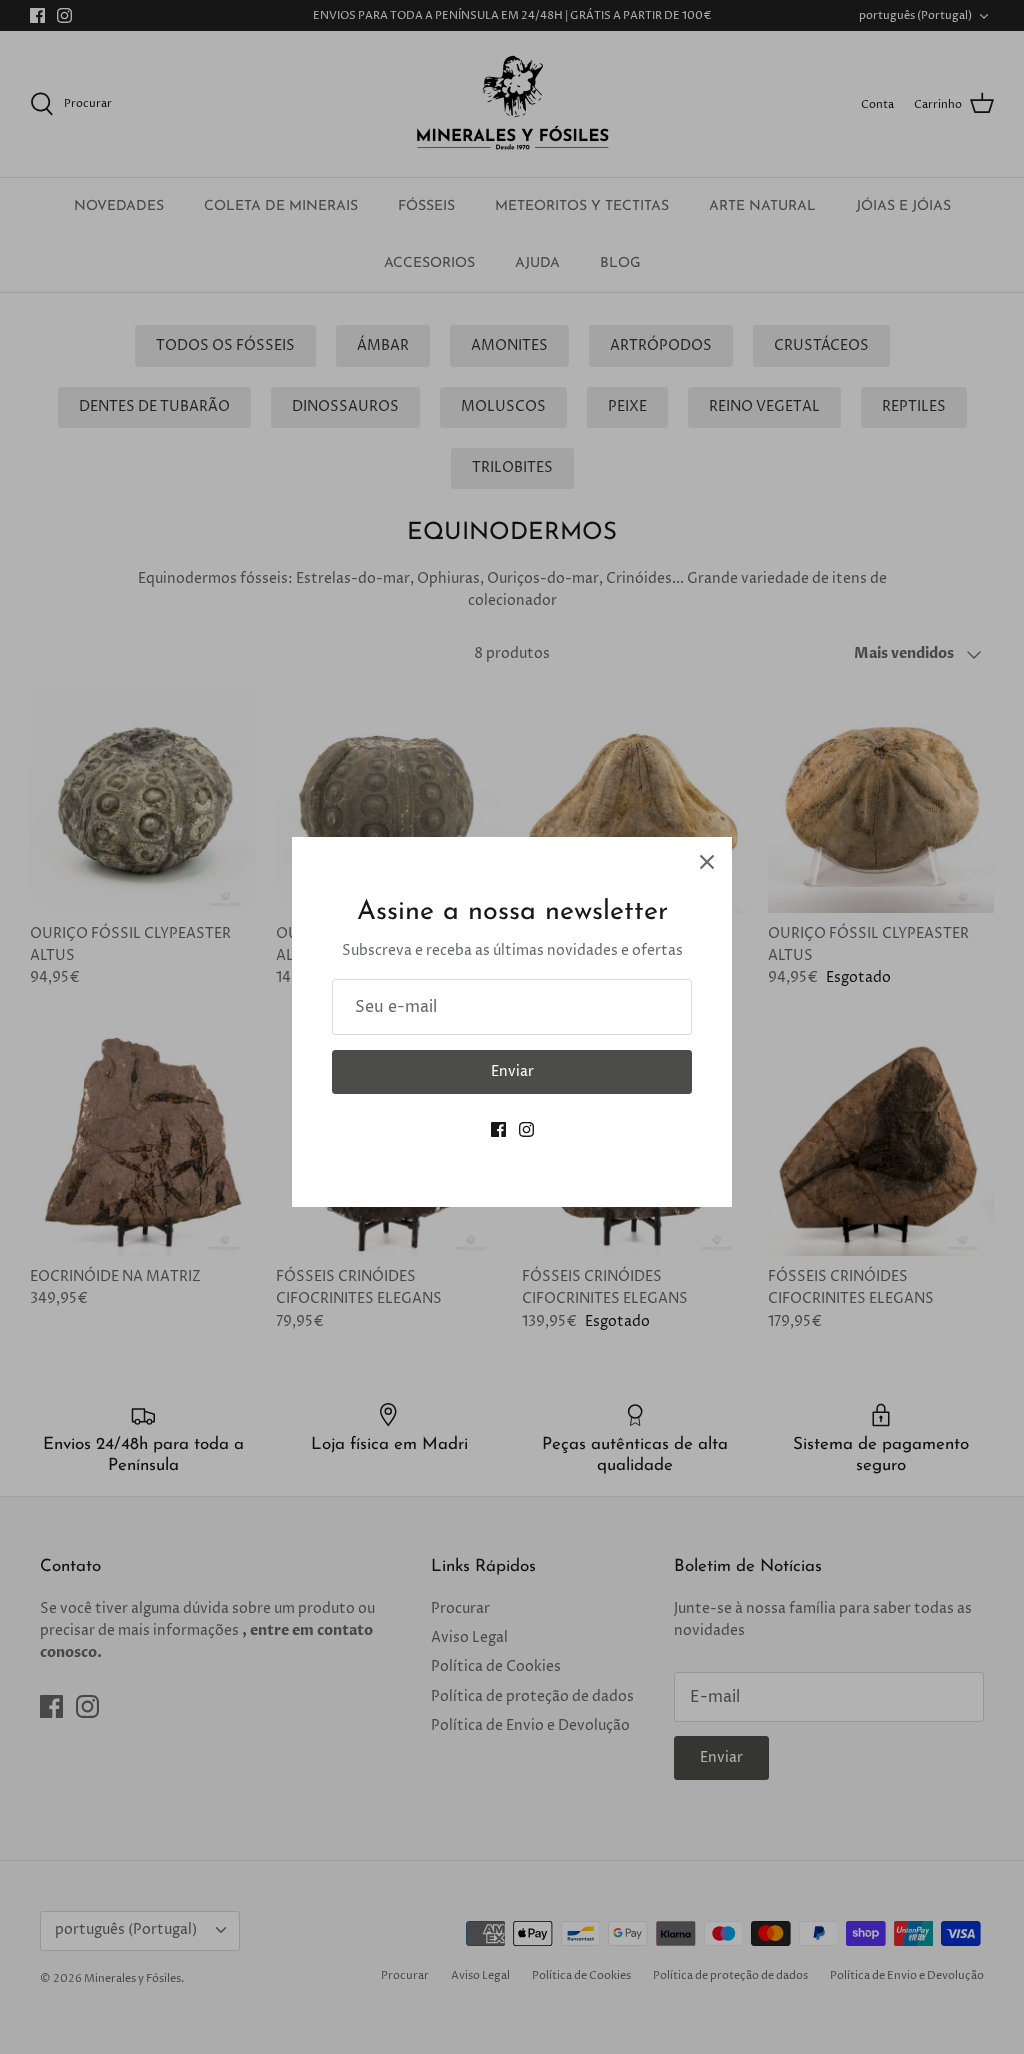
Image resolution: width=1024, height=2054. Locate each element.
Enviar (512, 1071)
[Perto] (707, 862)
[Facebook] (498, 1129)
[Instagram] (526, 1129)
